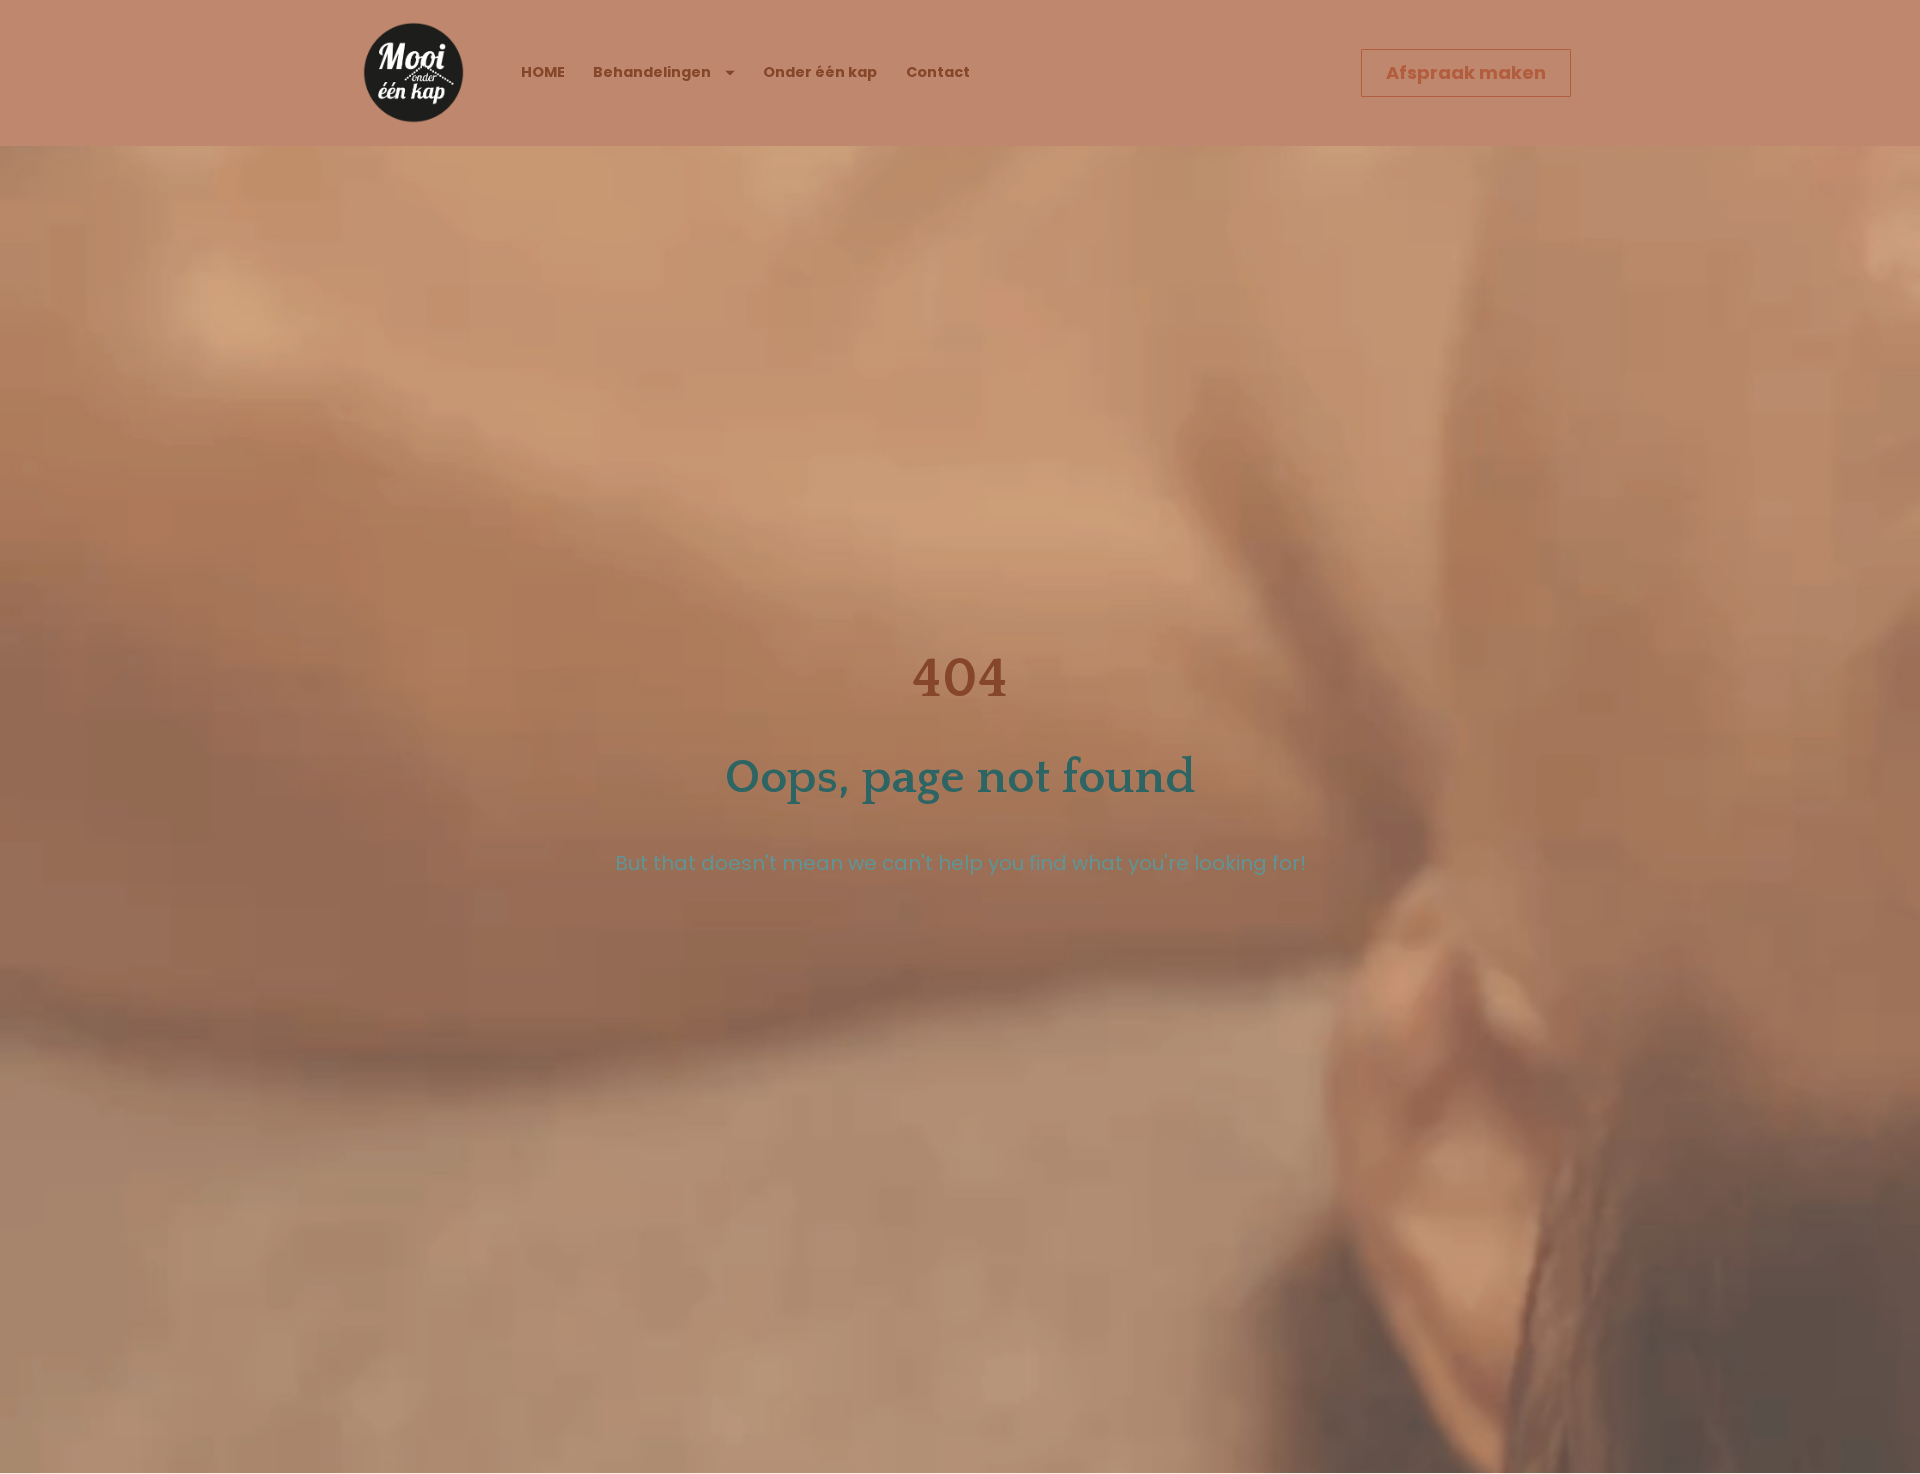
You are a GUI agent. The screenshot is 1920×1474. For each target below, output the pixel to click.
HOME (543, 72)
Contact (938, 72)
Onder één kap (820, 72)
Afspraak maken (1466, 72)
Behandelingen (652, 72)
